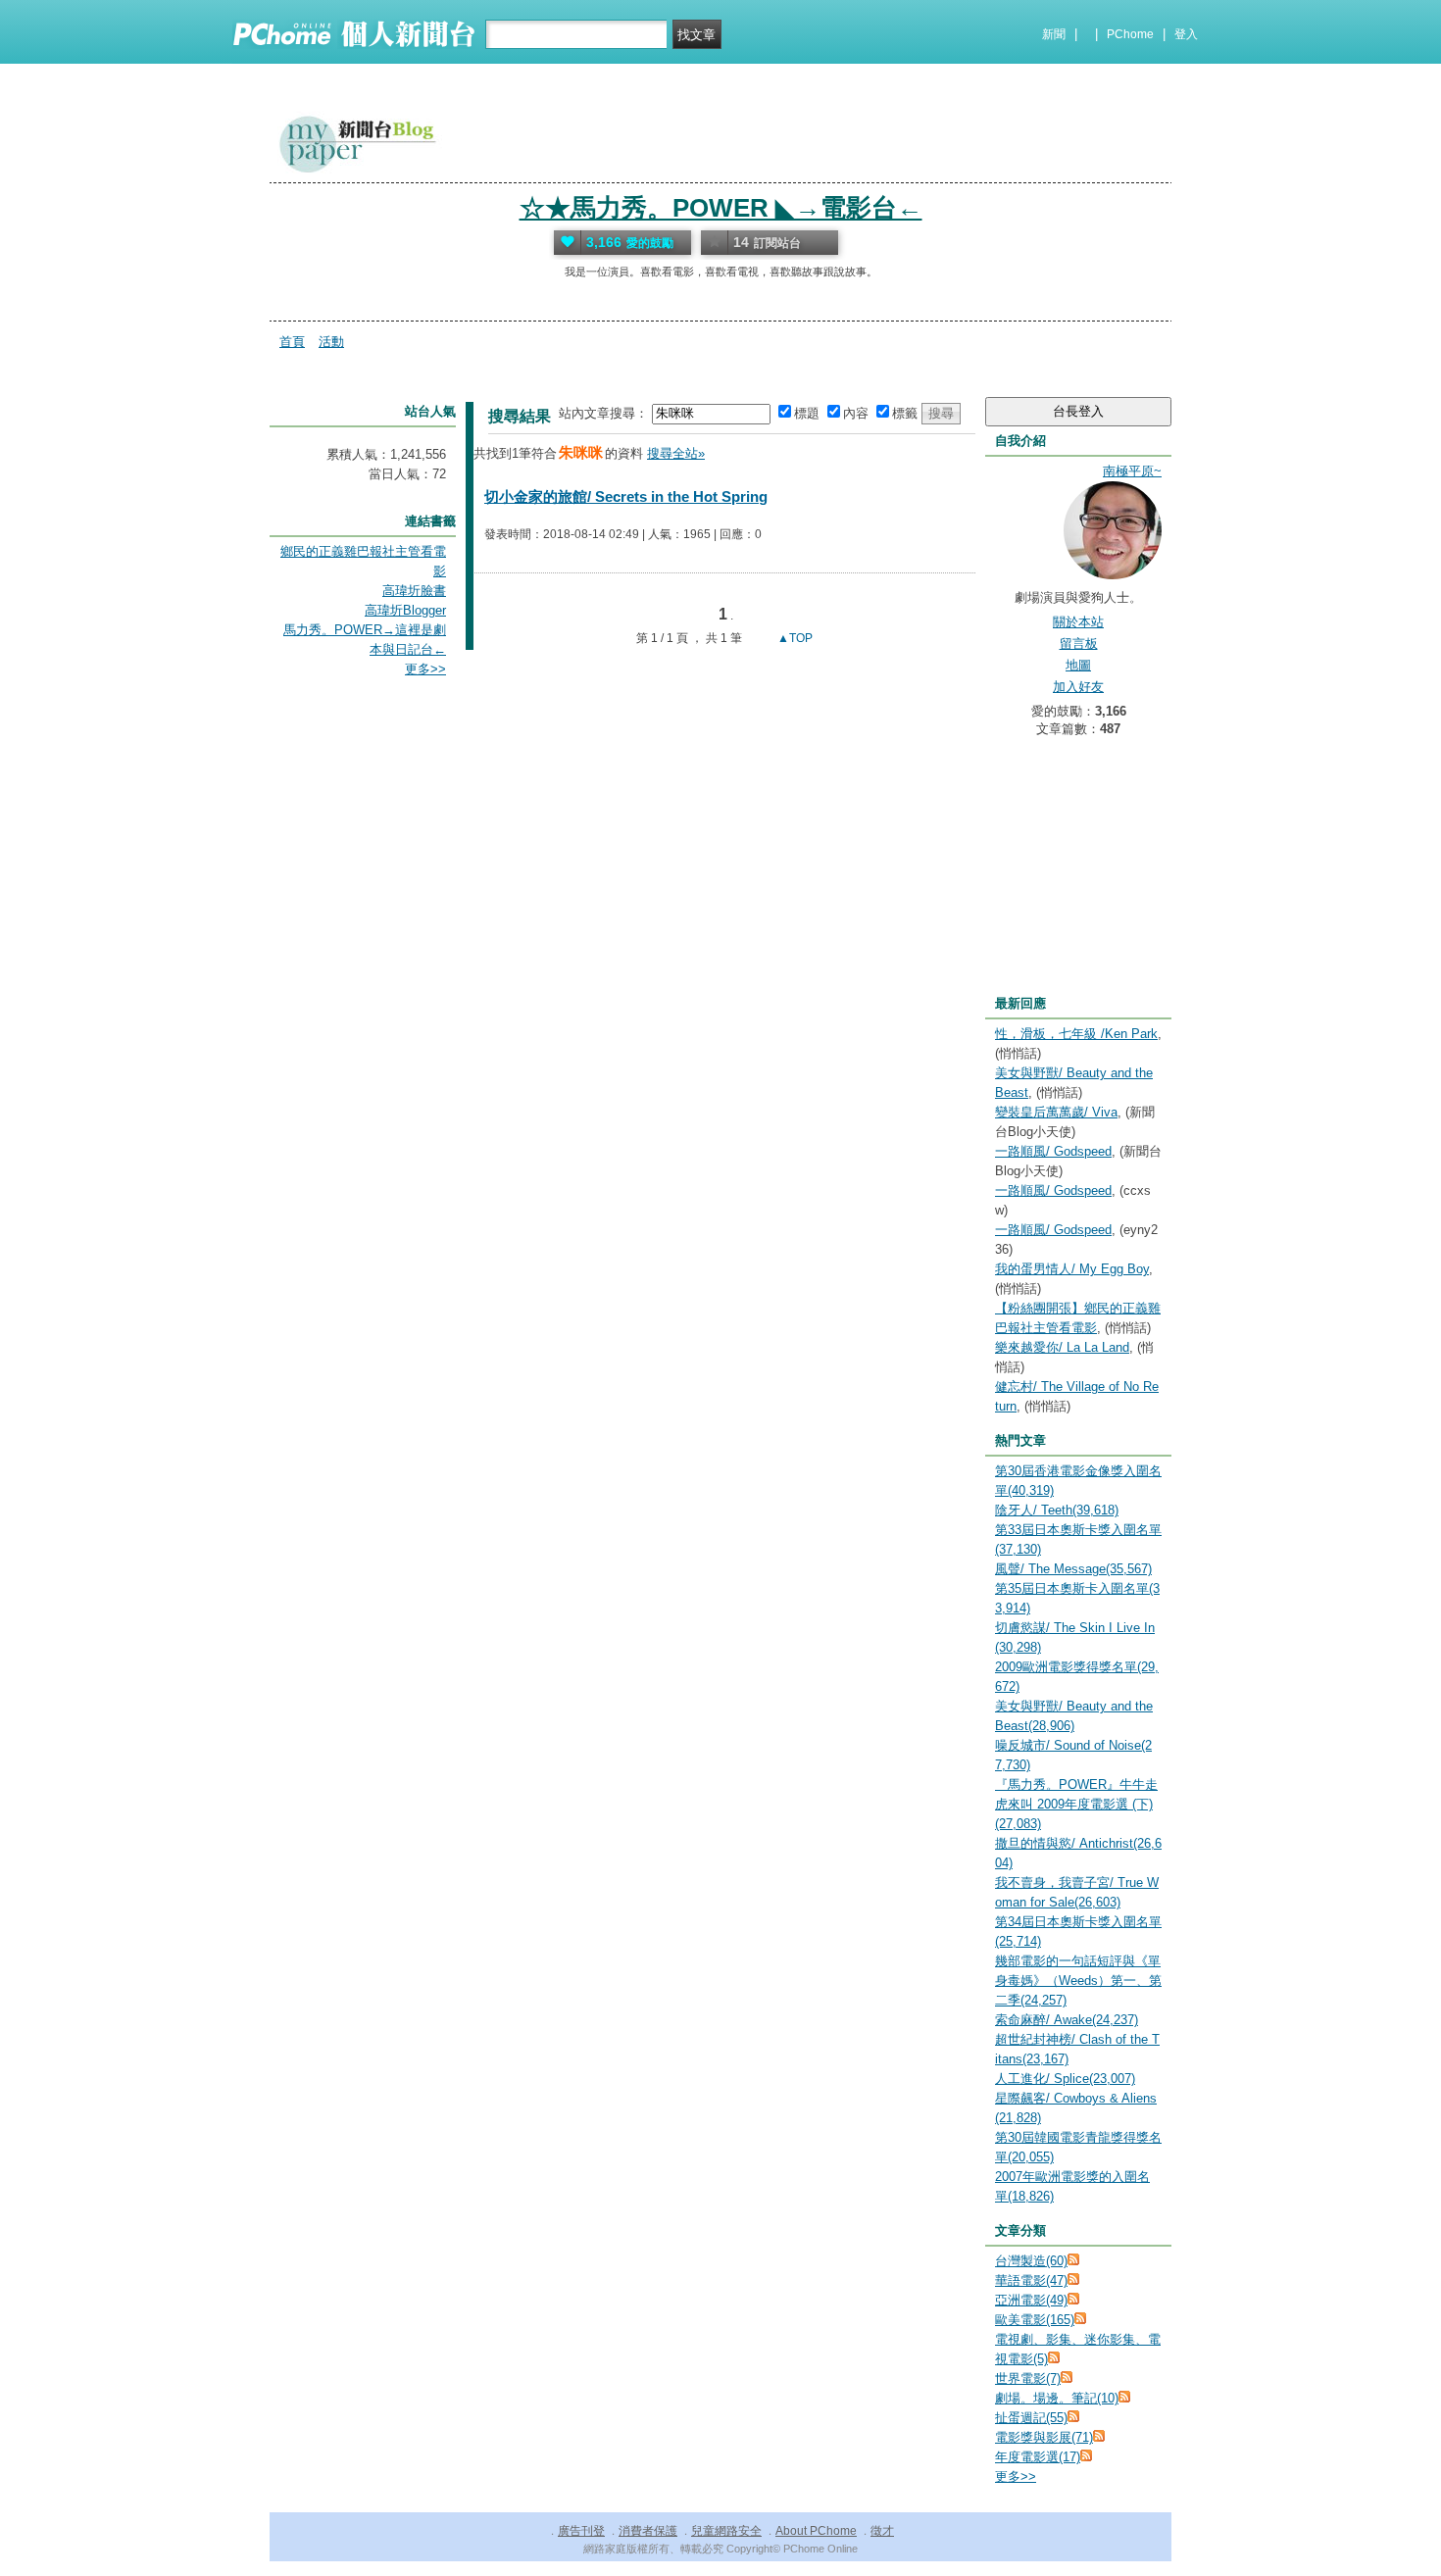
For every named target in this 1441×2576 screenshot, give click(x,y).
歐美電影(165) (1035, 2320)
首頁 (292, 342)
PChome (1130, 34)
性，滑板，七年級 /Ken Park (1076, 1034)
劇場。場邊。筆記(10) (1057, 2398)
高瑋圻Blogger (405, 610)
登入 (1186, 34)
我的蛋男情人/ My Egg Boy (1072, 1269)
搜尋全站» (676, 453)
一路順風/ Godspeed (1053, 1151)
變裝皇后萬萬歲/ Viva (1056, 1112)
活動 (331, 342)
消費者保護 (648, 2531)
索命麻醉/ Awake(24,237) (1067, 2020)
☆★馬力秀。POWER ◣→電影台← (721, 208)
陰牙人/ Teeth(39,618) (1057, 1510)
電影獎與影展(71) (1044, 2437)
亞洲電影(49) (1031, 2300)
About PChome (816, 2531)
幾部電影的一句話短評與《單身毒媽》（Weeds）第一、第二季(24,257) (1078, 1981)
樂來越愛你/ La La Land (1062, 1347)
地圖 (1078, 665)
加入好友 (1078, 687)
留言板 (1079, 644)
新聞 (1054, 34)
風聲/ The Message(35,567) (1073, 1569)
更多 (1016, 2477)
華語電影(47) (1031, 2280)
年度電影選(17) (1038, 2457)
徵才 (882, 2531)
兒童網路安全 (726, 2531)
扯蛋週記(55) (1031, 2418)
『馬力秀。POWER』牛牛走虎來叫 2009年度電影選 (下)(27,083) (1076, 1804)
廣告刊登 (581, 2531)
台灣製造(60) (1031, 2261)
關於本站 (1078, 622)
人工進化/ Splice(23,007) (1065, 2079)
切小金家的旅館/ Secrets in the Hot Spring (626, 496)
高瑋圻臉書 (414, 591)
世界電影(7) (1028, 2378)
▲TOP (794, 638)
